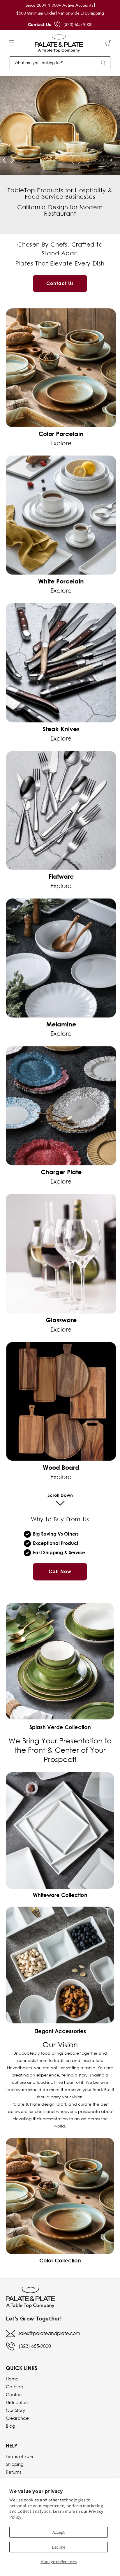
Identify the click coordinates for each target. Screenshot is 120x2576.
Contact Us (39, 24)
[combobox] (60, 63)
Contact (15, 2394)
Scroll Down (60, 1495)
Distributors (17, 2402)
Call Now (60, 1571)
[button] (12, 43)
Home (12, 2379)
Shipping (15, 2464)
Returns (14, 2472)
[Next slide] (12, 160)
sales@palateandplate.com (49, 2333)
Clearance (17, 2418)
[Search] (103, 63)
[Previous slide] (4, 160)
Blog (10, 2426)
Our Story (15, 2410)
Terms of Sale (20, 2456)
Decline (59, 2547)
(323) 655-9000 (78, 24)
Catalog (15, 2387)
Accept (59, 2532)
